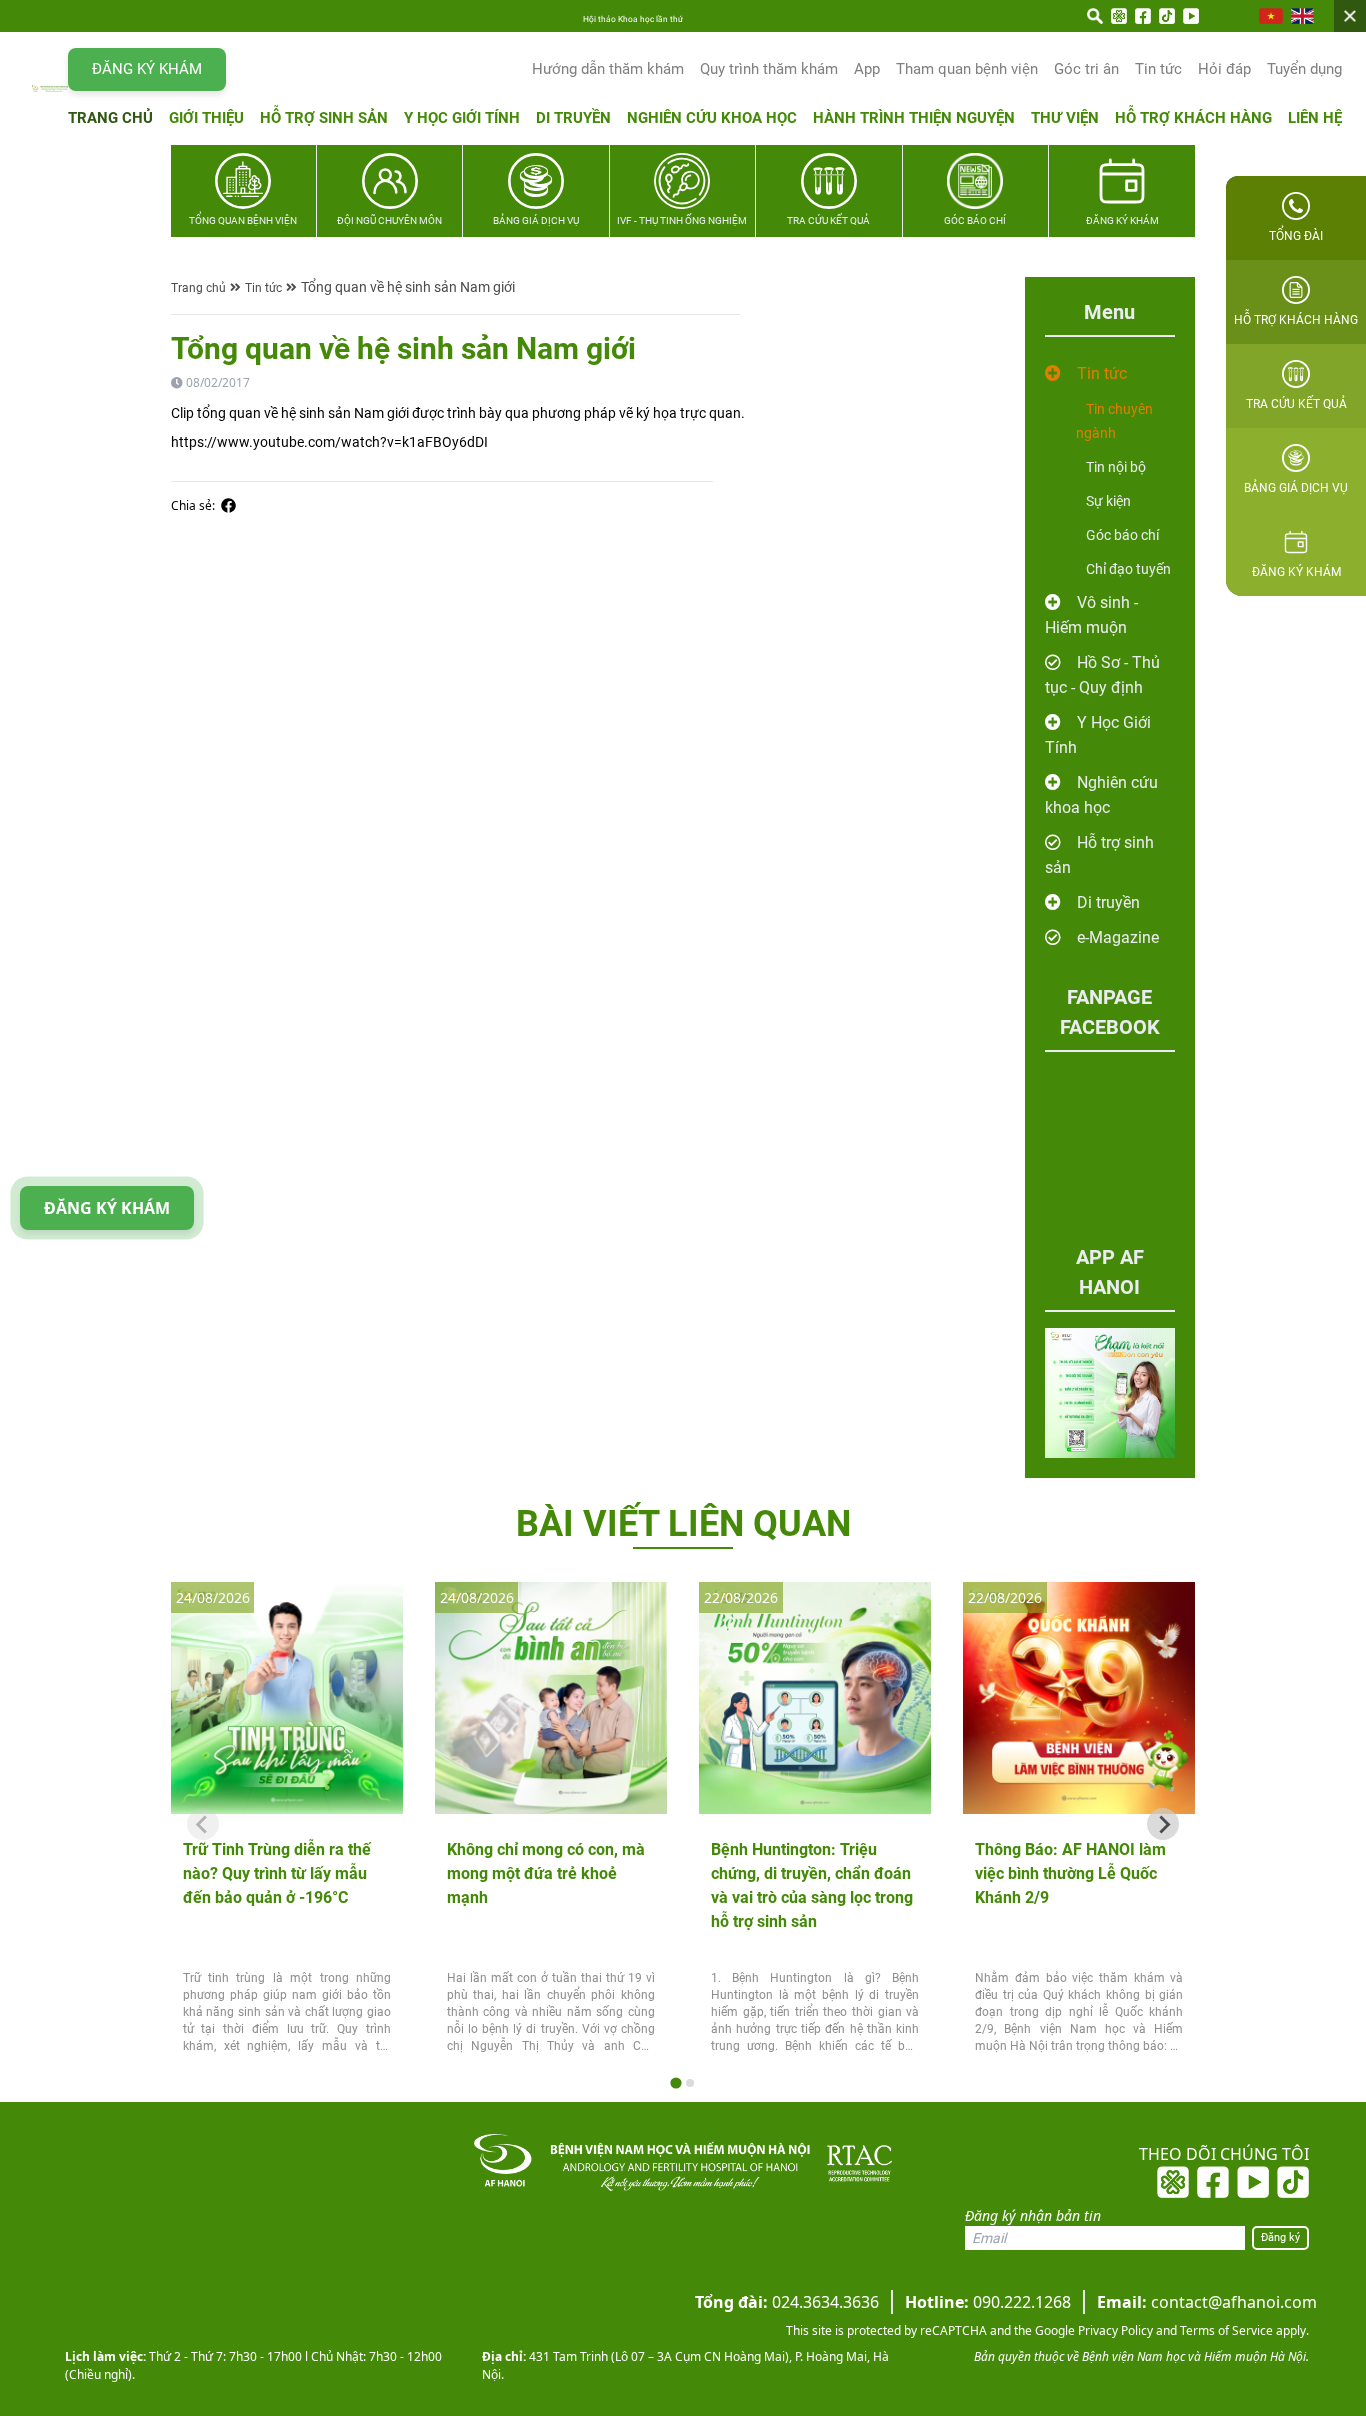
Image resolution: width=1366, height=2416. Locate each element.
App (867, 69)
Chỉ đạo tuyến (1128, 569)
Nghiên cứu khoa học (712, 118)
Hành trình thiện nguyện (914, 118)
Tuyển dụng (1304, 69)
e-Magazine (1118, 937)
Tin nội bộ (1116, 467)
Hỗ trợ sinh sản (324, 118)
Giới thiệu (206, 118)
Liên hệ (1315, 118)
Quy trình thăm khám (769, 69)
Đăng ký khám (147, 69)
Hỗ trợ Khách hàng (1193, 118)
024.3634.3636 (787, 2302)
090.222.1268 (988, 2302)
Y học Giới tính (462, 118)
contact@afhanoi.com (1207, 2302)
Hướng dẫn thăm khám (608, 69)
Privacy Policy (1114, 2330)
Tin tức (1158, 69)
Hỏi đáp (1224, 69)
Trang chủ (110, 118)
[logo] (50, 88)
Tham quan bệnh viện (967, 69)
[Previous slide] (203, 1824)
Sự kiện (1108, 501)
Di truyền (573, 118)
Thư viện (1065, 118)
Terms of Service (1225, 2330)
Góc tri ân (1086, 69)
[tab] (675, 2083)
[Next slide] (1163, 1824)
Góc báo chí (1122, 535)
